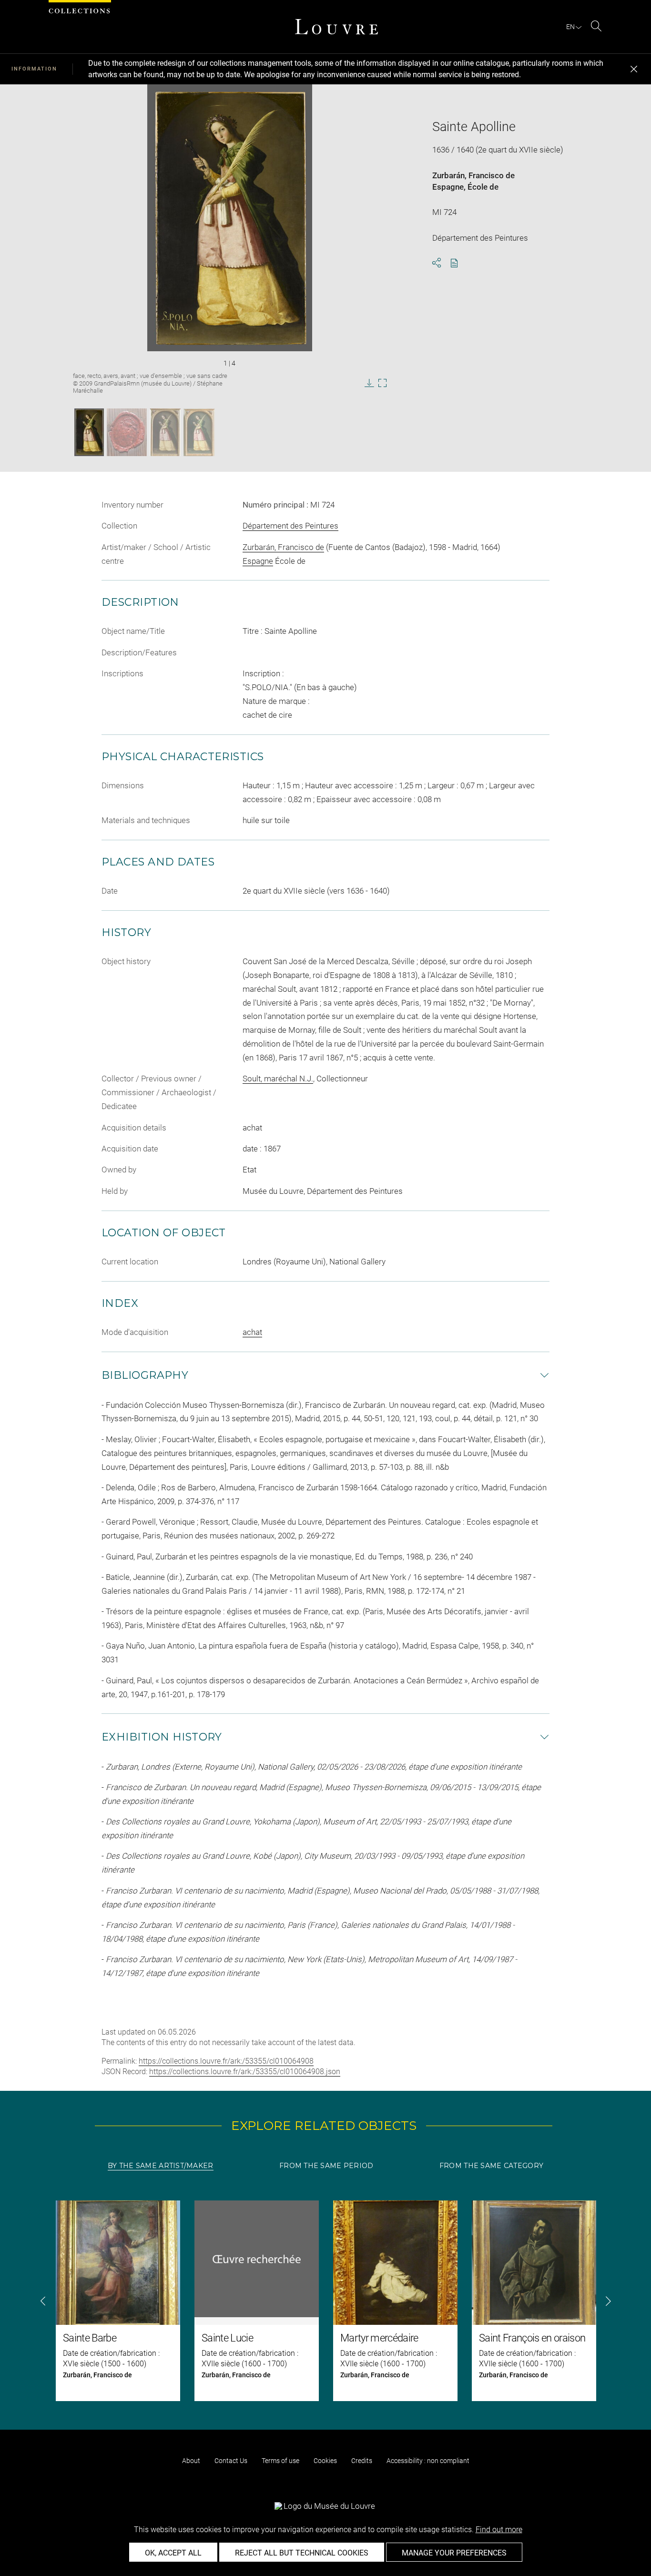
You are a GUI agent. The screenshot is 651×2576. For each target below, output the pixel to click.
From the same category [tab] (491, 2166)
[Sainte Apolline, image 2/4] (127, 432)
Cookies (325, 2461)
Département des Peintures (290, 526)
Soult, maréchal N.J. (278, 1079)
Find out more (499, 2530)
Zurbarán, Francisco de (473, 175)
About (191, 2461)
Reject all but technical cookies (302, 2553)
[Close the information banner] (634, 69)
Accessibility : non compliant (428, 2461)
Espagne (448, 187)
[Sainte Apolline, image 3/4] (165, 432)
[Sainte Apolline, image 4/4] (199, 432)
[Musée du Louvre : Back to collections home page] (336, 27)
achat (252, 1332)
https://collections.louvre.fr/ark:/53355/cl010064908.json (245, 2072)
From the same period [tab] (326, 2166)
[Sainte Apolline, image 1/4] (89, 432)
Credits (362, 2461)
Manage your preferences (454, 2553)
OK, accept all (173, 2553)
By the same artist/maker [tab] (161, 2166)
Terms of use (280, 2461)
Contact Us (231, 2461)
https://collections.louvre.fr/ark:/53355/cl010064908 (226, 2061)
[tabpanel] (325, 2301)
